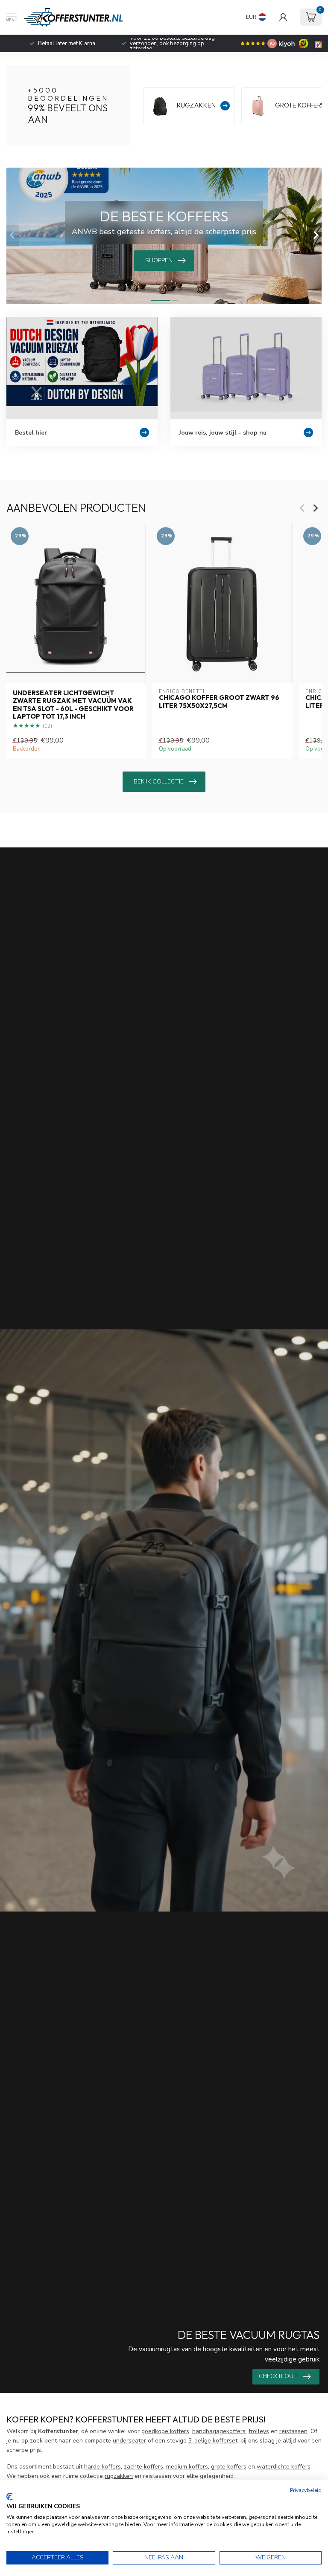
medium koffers (187, 2467)
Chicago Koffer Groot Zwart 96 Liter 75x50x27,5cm (219, 702)
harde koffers (102, 2467)
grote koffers (229, 2467)
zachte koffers (143, 2467)
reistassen (293, 2431)
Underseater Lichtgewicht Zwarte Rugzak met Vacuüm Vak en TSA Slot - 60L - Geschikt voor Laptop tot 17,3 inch (73, 705)
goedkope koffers (165, 2431)
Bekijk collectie (159, 782)
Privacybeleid (306, 2490)
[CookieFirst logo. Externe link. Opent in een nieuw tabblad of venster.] (10, 2497)
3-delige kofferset (213, 2441)
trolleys (259, 2431)
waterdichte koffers (284, 2467)
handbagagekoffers (219, 2431)
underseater (129, 2441)
